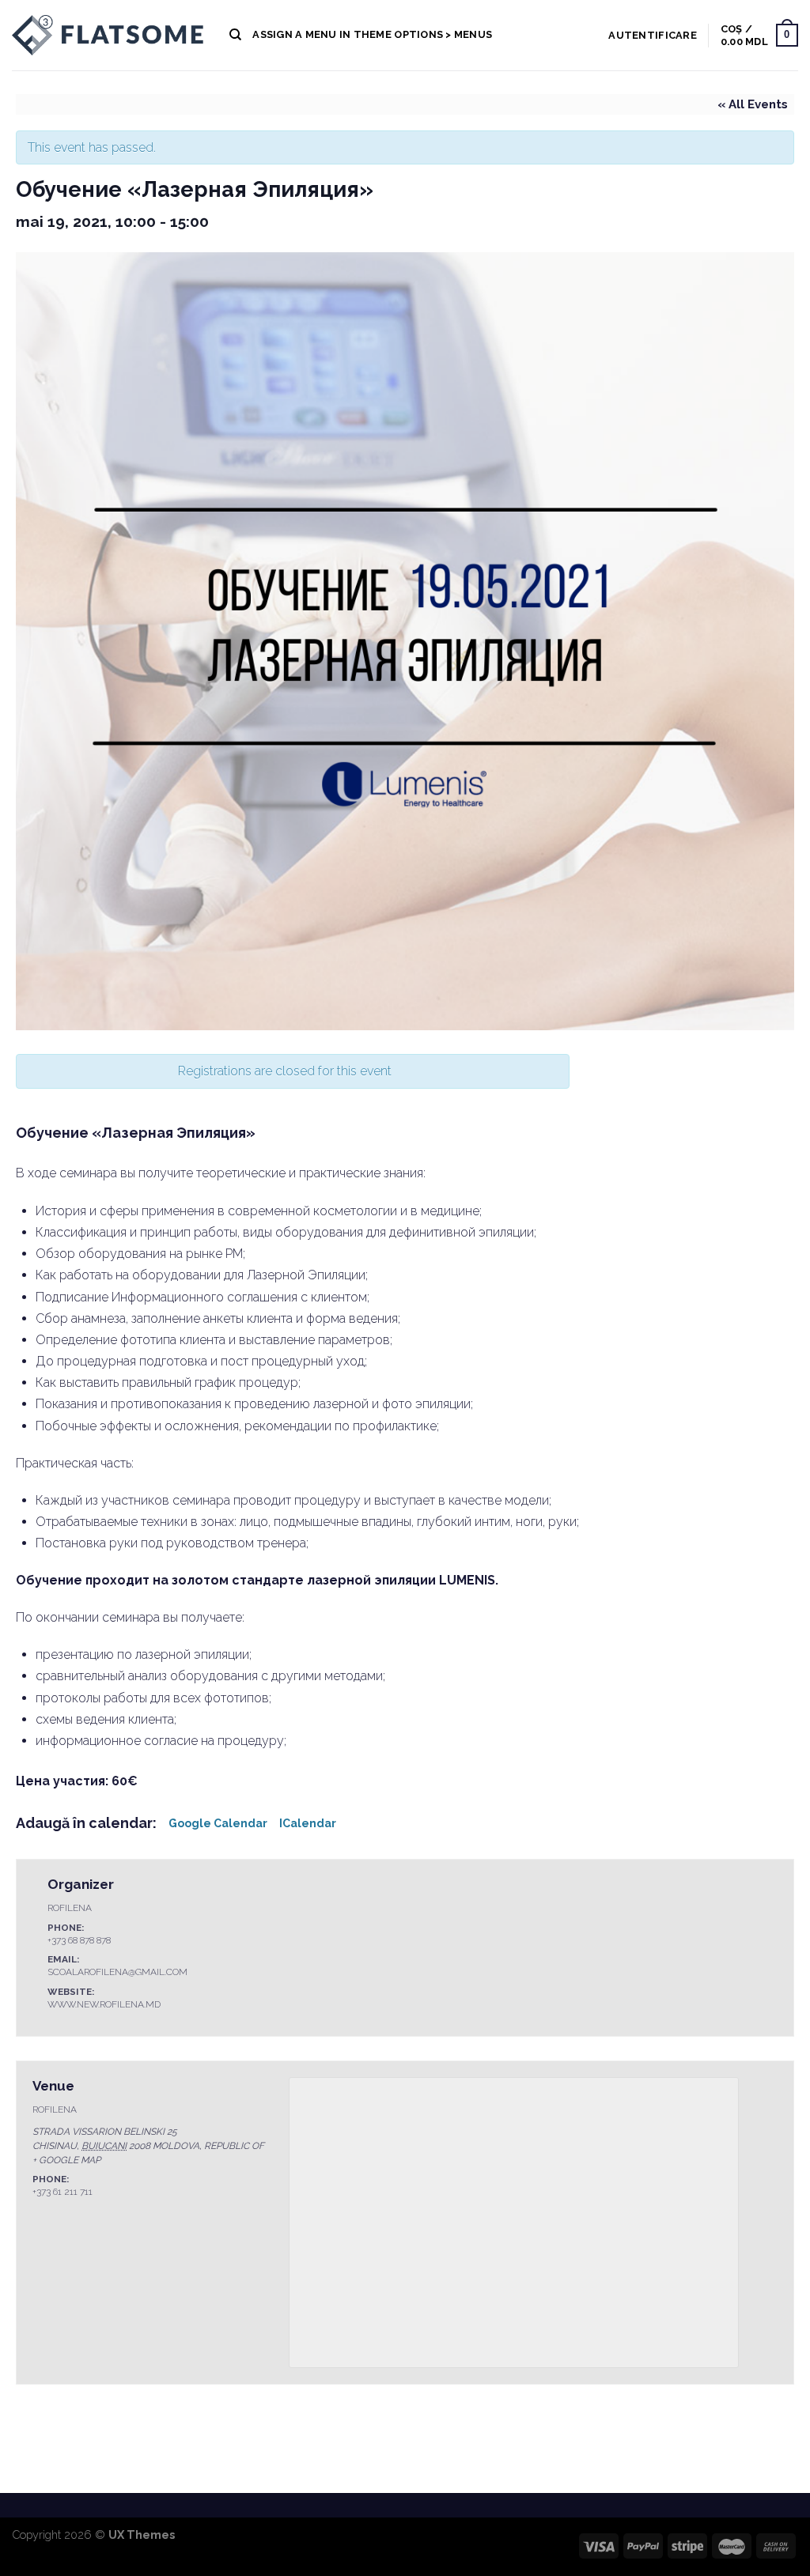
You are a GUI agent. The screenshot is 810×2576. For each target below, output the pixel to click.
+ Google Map (66, 2160)
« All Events (753, 104)
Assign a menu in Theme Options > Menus (372, 34)
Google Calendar (218, 1823)
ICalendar (308, 1823)
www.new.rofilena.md (104, 2004)
